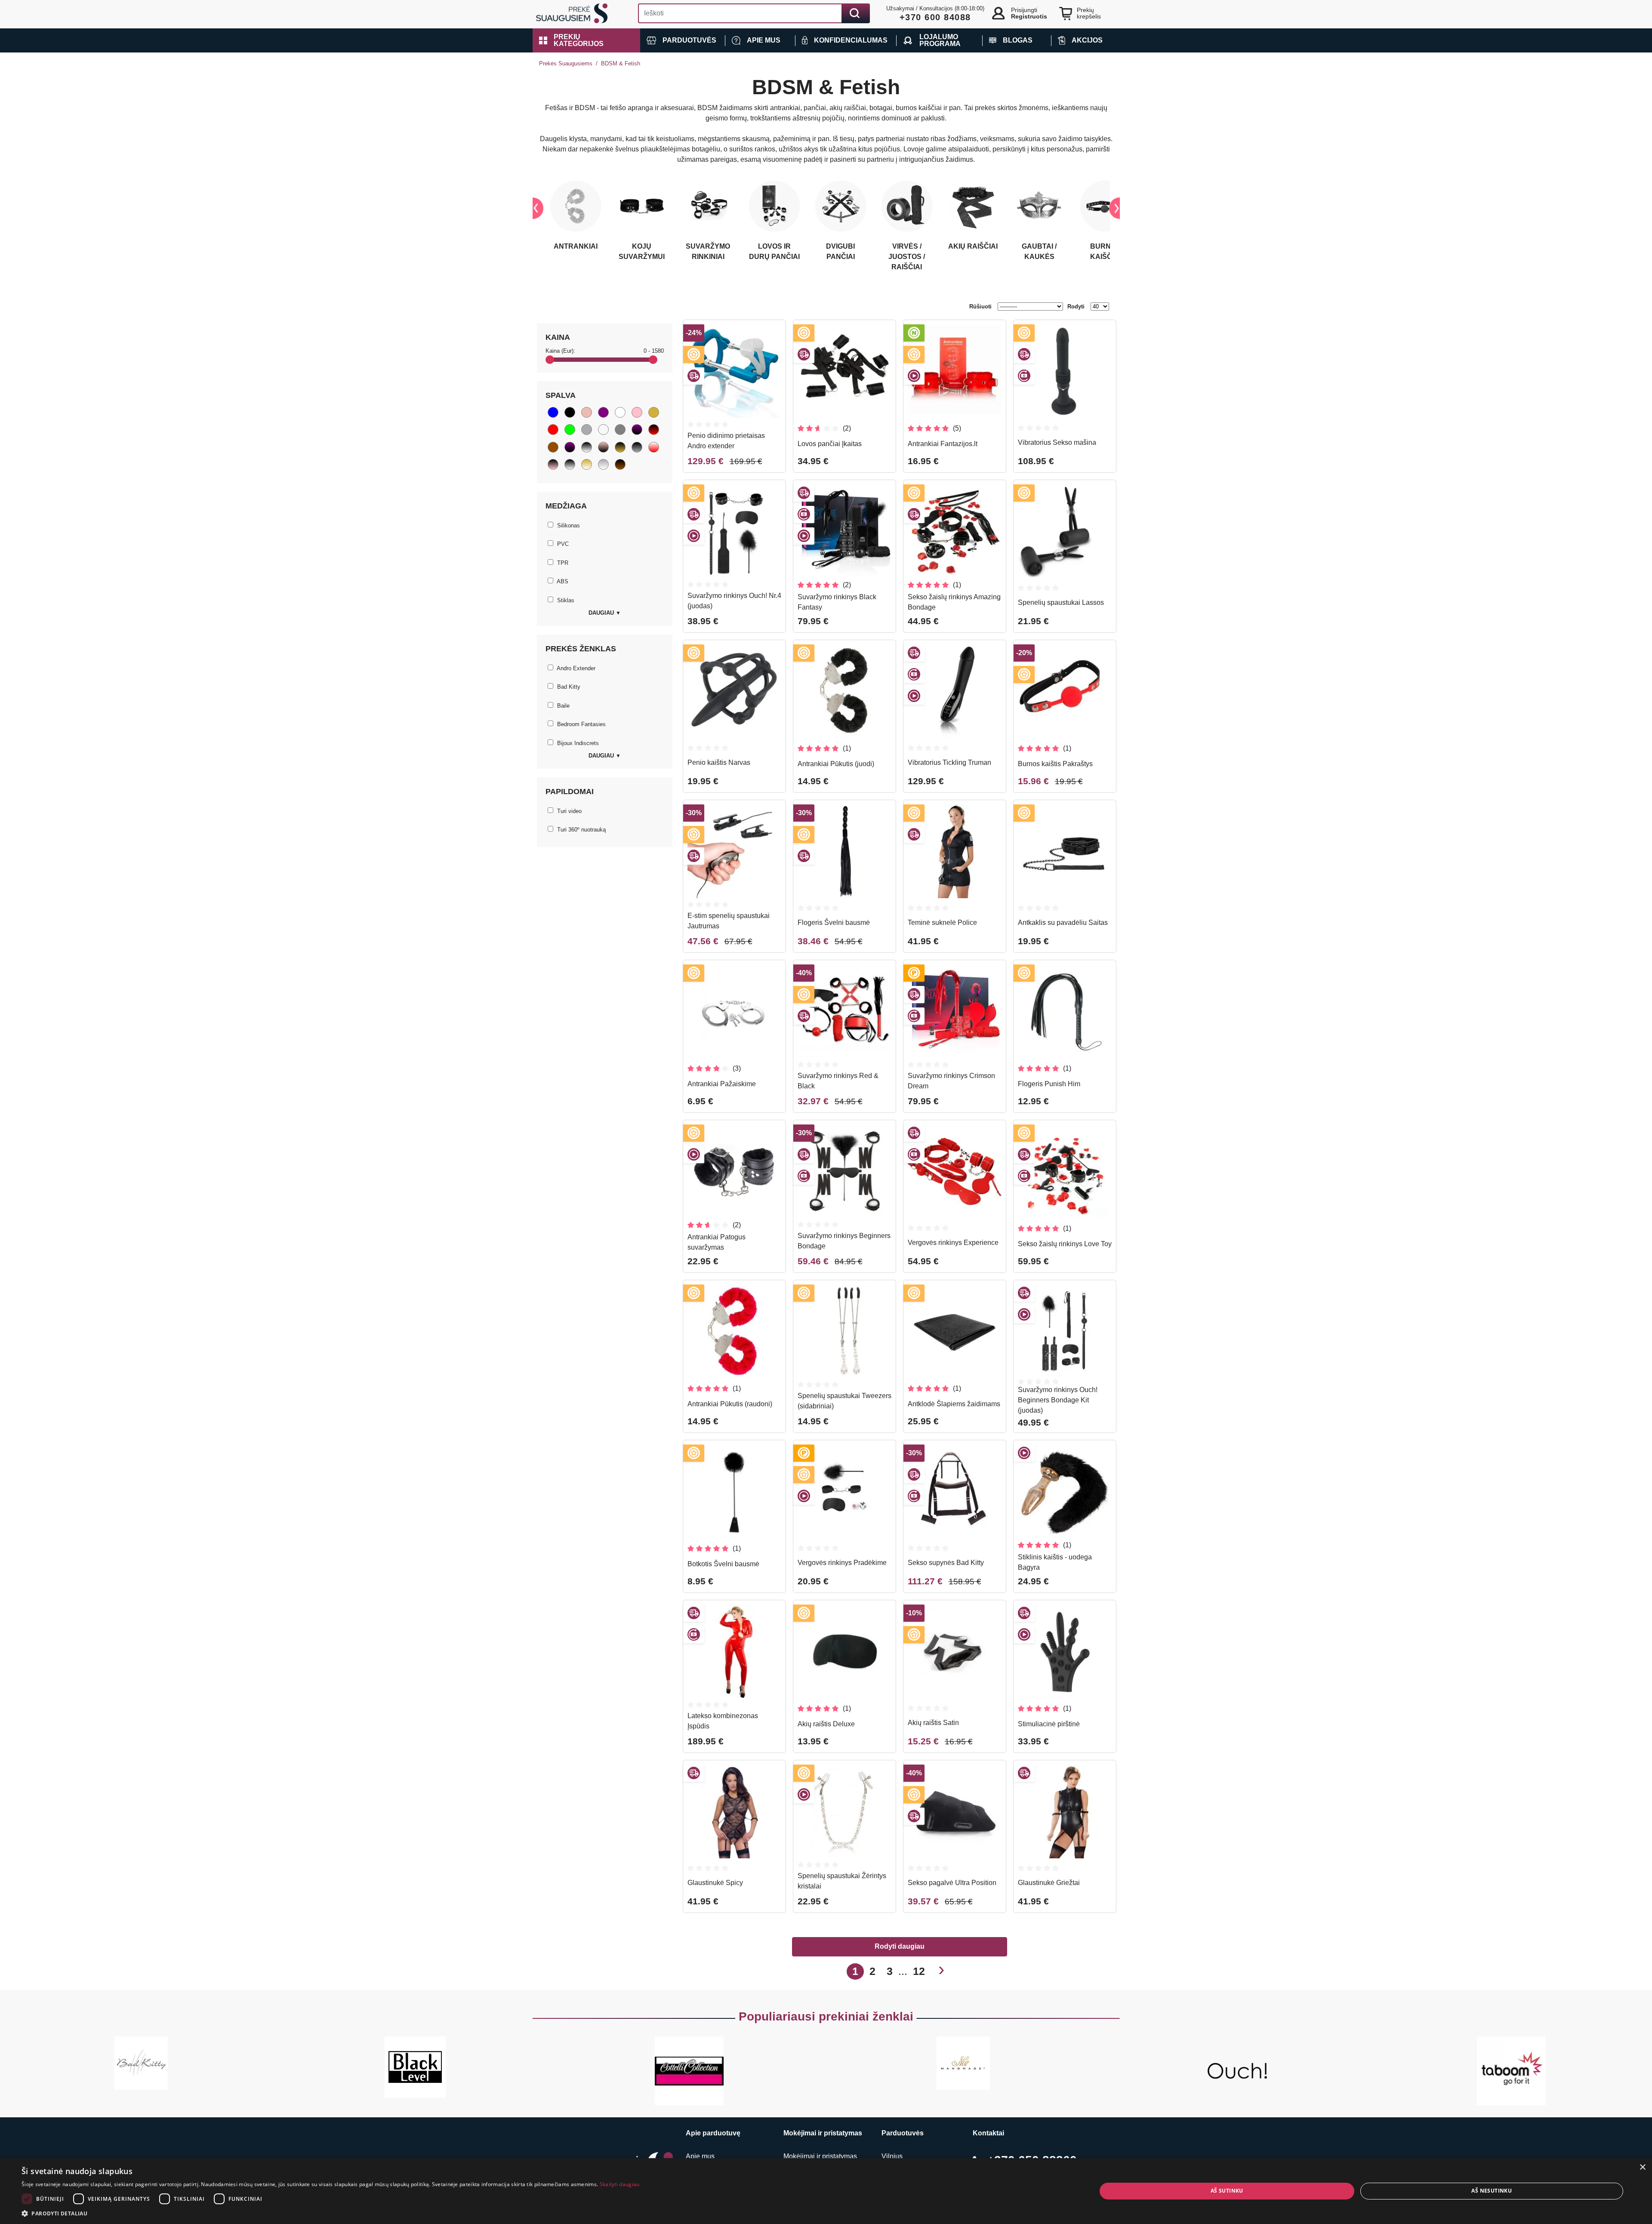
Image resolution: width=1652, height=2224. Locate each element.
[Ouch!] (1237, 2071)
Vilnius (892, 2156)
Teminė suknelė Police (942, 923)
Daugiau (605, 613)
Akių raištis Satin (933, 1723)
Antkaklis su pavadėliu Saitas (1063, 923)
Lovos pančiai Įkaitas (830, 444)
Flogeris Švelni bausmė (834, 923)
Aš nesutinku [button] (1492, 2191)
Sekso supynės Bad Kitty (946, 1563)
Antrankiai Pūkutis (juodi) (836, 764)
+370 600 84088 (935, 17)
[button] (586, 40)
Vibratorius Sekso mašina (1057, 442)
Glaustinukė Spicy (715, 1883)
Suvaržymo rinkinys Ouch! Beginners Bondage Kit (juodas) (1058, 1400)
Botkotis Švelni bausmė (723, 1564)
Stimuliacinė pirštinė (1049, 1724)
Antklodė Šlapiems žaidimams (954, 1404)
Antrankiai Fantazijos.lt (943, 444)
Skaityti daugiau (620, 2184)
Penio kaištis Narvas (719, 762)
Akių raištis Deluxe (826, 1724)
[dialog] (826, 2191)
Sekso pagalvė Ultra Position (952, 1883)
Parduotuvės (903, 2133)
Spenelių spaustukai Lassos (1061, 602)
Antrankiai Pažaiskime (722, 1084)
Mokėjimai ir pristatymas (820, 2156)
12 (919, 1971)
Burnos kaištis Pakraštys (1055, 764)
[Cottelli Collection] (689, 2071)
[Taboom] (1511, 2071)
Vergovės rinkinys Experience (953, 1243)
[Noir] (963, 2063)
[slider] (550, 360)
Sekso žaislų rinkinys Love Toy (1065, 1244)
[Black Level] (415, 2067)
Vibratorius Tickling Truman (949, 762)
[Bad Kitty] (141, 2063)
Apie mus (700, 2156)
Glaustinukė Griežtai (1049, 1883)
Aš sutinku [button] (1227, 2191)
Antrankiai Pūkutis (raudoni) (730, 1404)
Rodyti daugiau (900, 1946)
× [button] (1642, 2167)
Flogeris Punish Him (1049, 1084)
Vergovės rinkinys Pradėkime (842, 1563)
